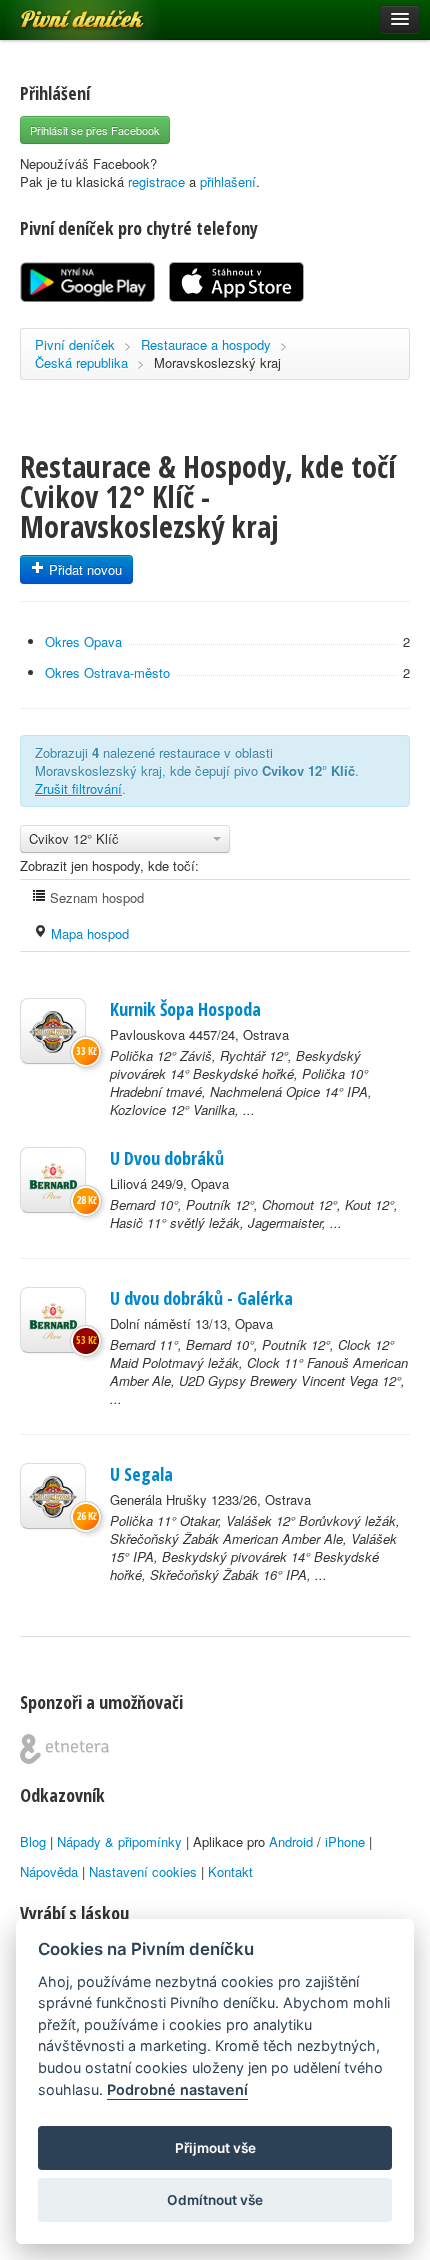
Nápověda (49, 1871)
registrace (156, 181)
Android (291, 1841)
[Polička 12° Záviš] (53, 1031)
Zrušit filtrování (78, 788)
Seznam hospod (95, 897)
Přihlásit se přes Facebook (95, 130)
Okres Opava (83, 641)
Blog (33, 1841)
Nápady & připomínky (119, 1841)
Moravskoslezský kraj (217, 362)
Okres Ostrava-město (107, 672)
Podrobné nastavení (177, 2089)
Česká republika (81, 362)
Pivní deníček (60, 12)
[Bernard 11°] (53, 1320)
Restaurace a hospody (206, 344)
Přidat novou (83, 569)
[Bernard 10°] (53, 1180)
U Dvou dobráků (167, 1158)
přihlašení (228, 181)
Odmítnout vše (215, 2200)
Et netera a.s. (64, 1749)
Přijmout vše (215, 2148)
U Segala (141, 1474)
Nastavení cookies (143, 1871)
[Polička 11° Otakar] (53, 1496)
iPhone (345, 1841)
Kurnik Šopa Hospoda (185, 1009)
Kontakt (230, 1871)
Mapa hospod (88, 933)
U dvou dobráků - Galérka (201, 1298)
